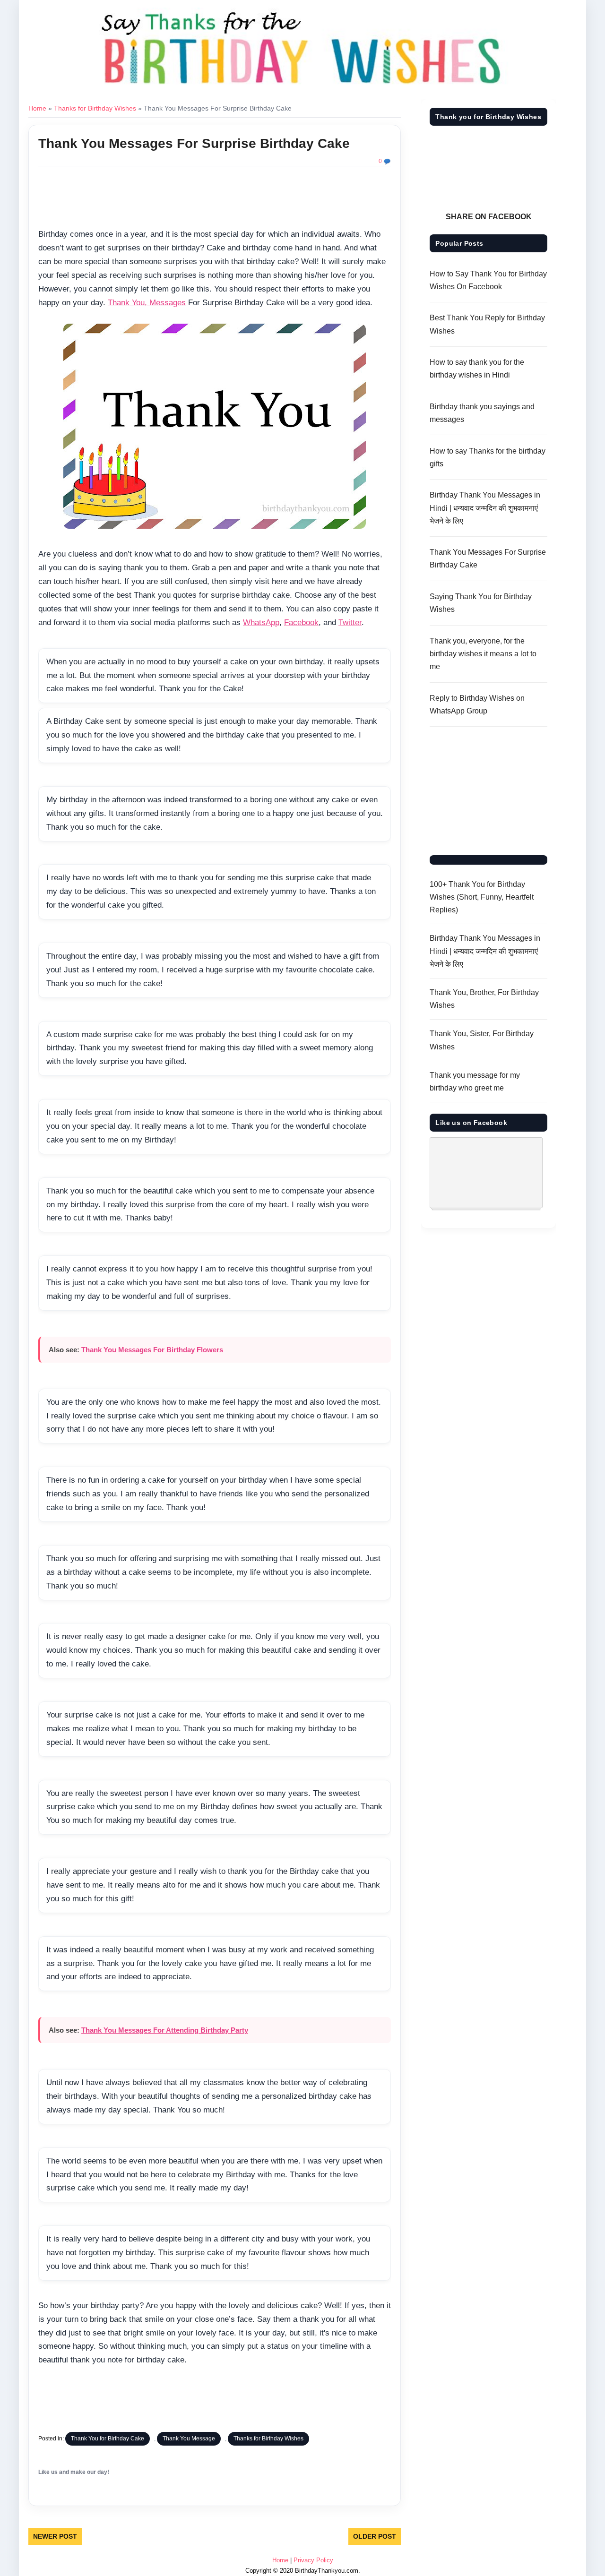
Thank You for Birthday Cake (108, 2439)
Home (37, 108)
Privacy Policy (313, 2560)
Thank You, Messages (147, 303)
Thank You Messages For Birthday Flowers (152, 1350)
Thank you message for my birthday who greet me (475, 1082)
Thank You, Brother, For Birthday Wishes (484, 999)
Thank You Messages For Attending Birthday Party (165, 2030)
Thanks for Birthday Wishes (95, 108)
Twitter (350, 623)
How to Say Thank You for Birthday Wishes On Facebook (488, 280)
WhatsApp (261, 623)
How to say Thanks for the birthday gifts (488, 457)
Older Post (375, 2536)
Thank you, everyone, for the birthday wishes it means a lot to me (483, 654)
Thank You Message (189, 2439)
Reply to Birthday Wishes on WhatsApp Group (477, 704)
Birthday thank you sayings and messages (482, 413)
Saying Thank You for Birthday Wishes (481, 603)
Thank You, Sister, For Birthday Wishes (482, 1040)
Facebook (301, 623)
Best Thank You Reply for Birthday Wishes (487, 324)
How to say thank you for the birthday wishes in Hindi (477, 369)
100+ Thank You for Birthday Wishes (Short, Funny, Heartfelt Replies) (482, 897)
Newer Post (55, 2536)
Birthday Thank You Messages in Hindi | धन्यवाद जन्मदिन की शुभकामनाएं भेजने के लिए (485, 508)
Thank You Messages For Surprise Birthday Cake (194, 143)
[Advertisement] (215, 199)
